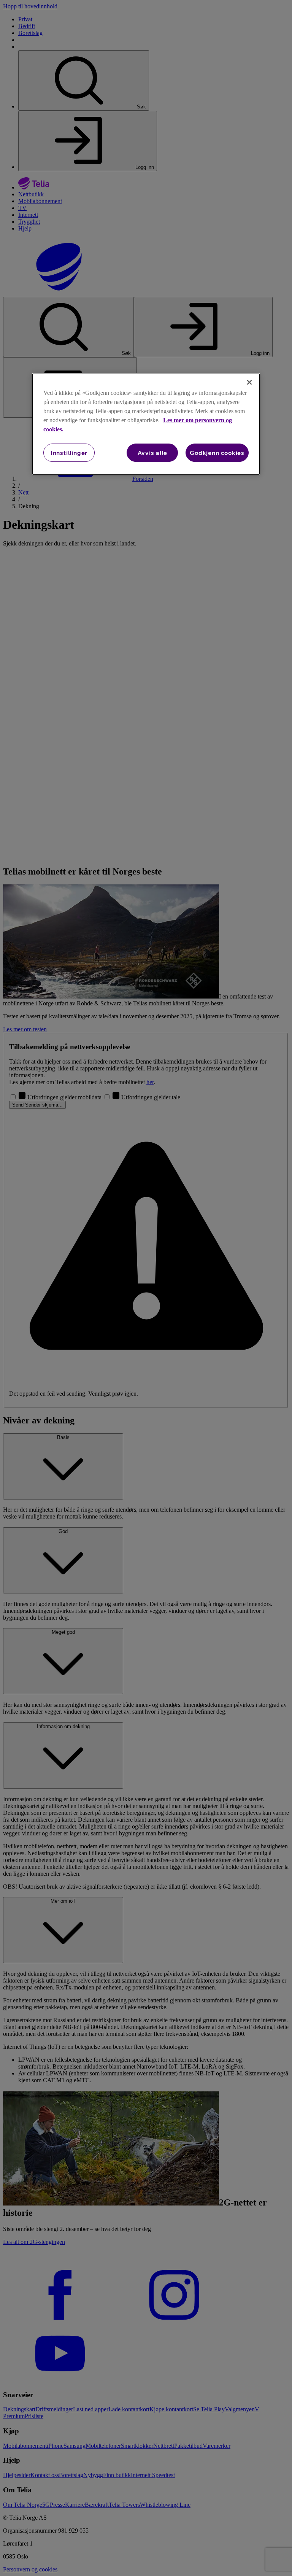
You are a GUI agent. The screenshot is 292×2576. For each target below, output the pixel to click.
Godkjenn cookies (217, 453)
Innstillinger (69, 453)
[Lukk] (249, 382)
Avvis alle (152, 453)
